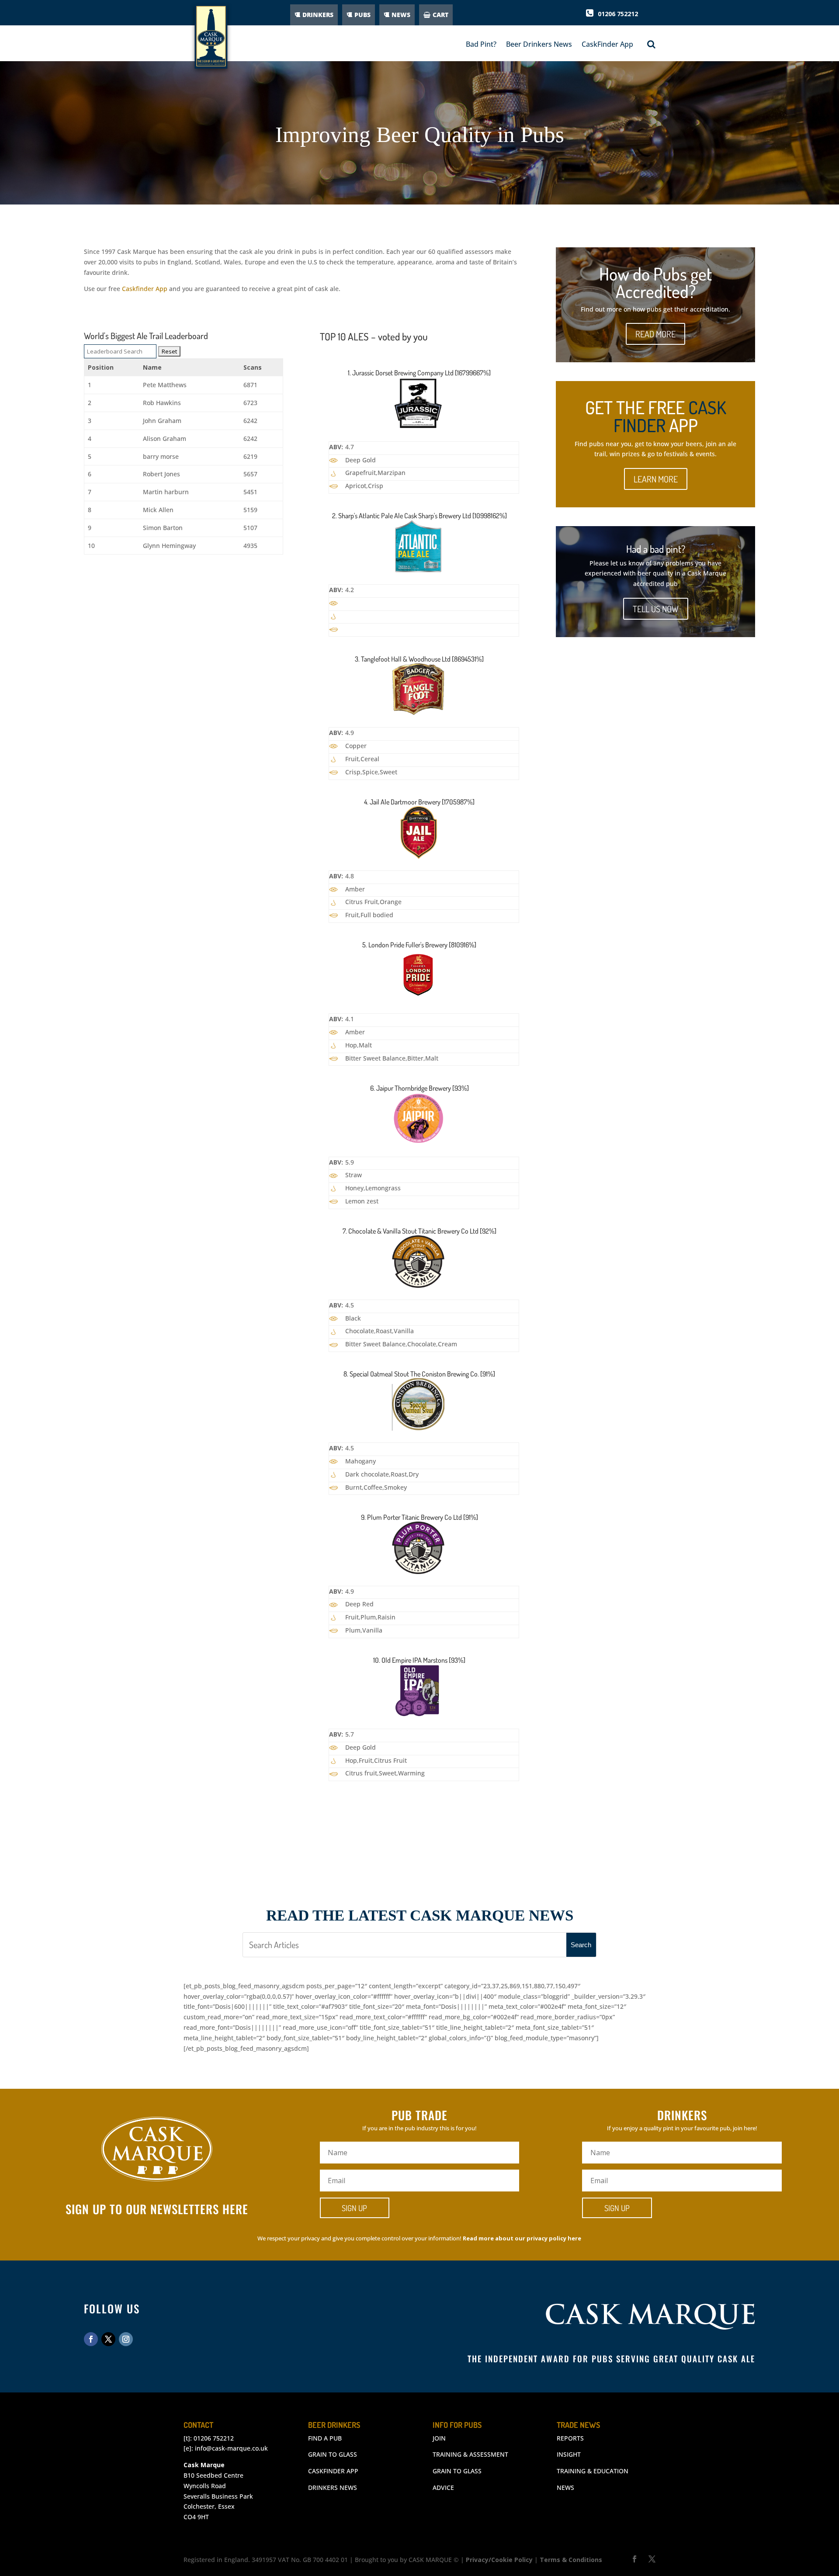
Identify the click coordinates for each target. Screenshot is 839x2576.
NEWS (401, 15)
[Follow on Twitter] (108, 2339)
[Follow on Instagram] (126, 2339)
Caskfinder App (145, 289)
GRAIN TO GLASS (333, 2454)
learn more (656, 479)
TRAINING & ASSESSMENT (470, 2454)
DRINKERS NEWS (333, 2488)
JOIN (439, 2438)
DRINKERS (318, 15)
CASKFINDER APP (333, 2471)
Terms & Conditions (571, 2560)
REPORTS (570, 2438)
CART (440, 15)
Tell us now (656, 609)
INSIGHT (569, 2454)
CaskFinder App (607, 44)
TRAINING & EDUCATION (593, 2471)
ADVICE (443, 2488)
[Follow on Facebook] (91, 2339)
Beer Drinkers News (539, 44)
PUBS (362, 15)
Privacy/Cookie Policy (499, 2560)
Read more (655, 334)
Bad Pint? (481, 44)
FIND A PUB (325, 2438)
